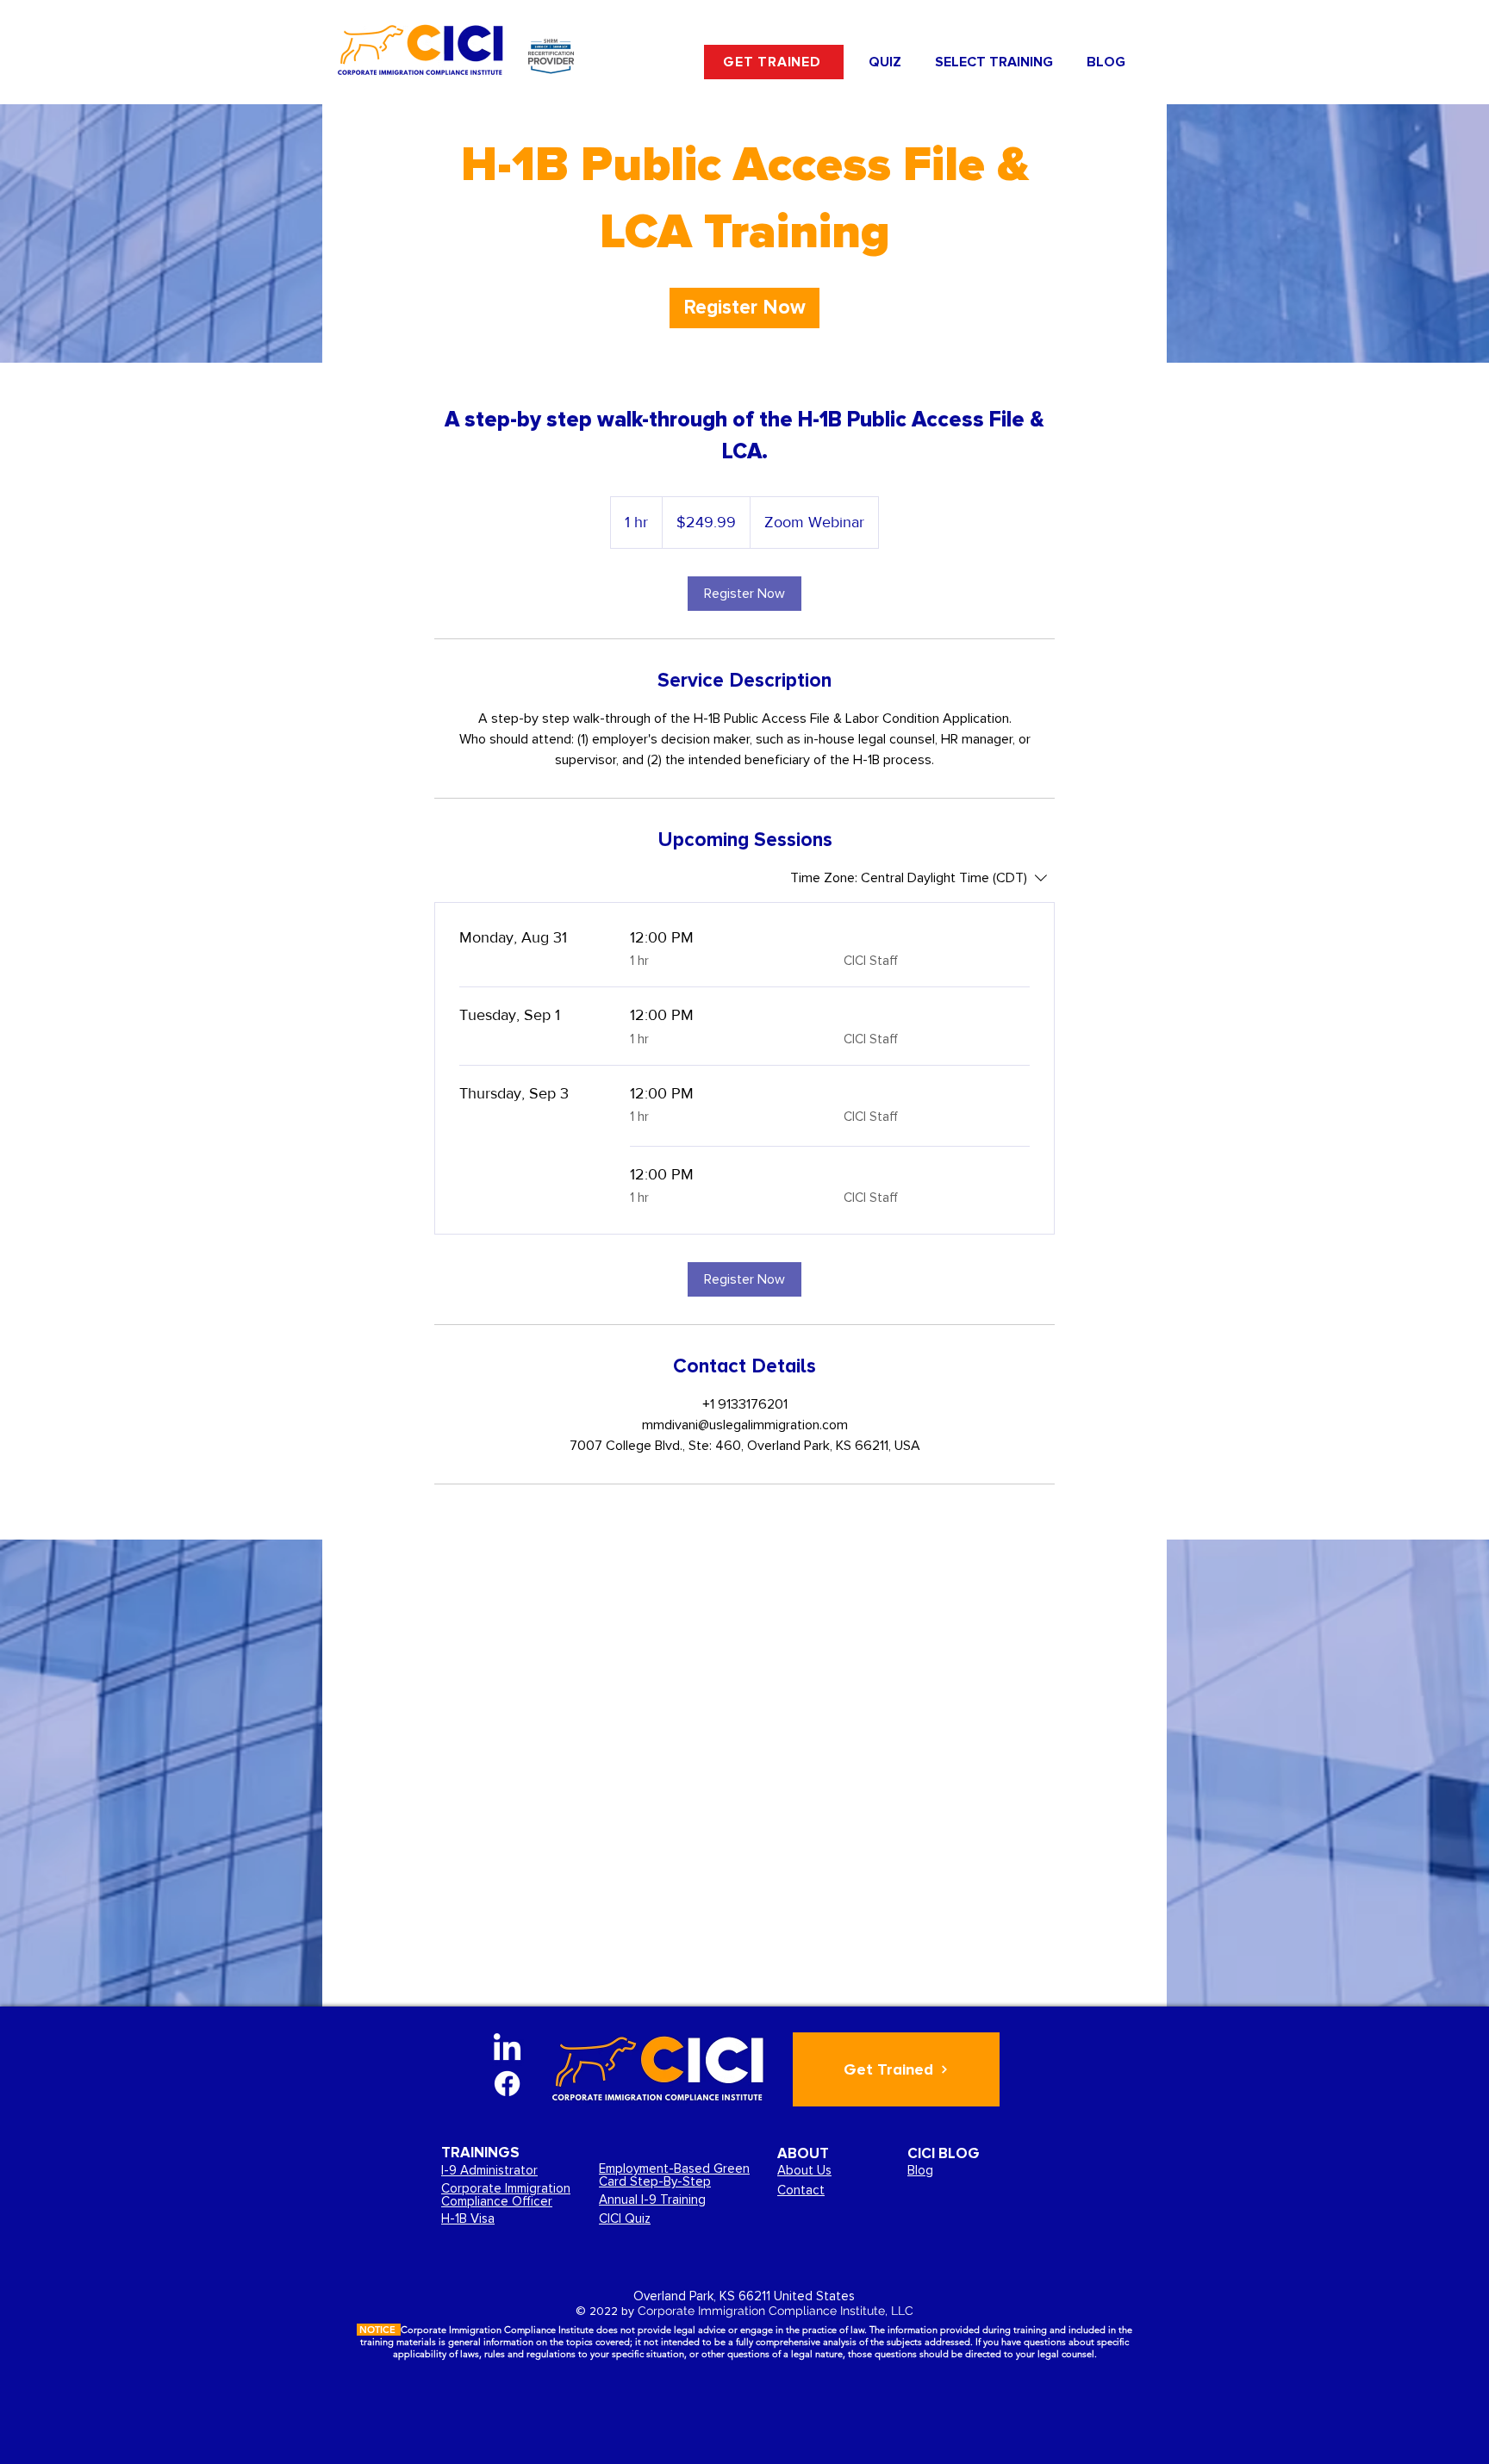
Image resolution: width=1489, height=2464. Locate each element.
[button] (994, 62)
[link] (744, 308)
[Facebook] (507, 2084)
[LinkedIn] (507, 2049)
